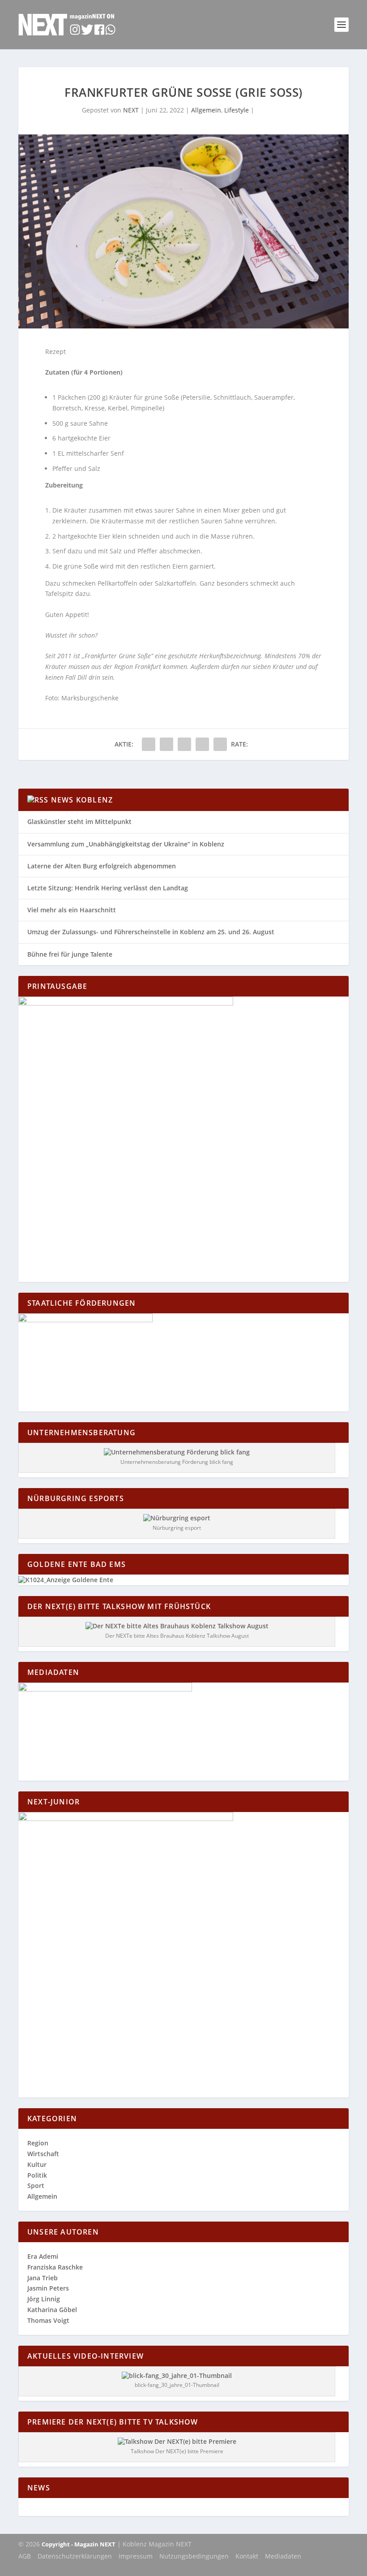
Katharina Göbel (52, 2310)
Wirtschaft (43, 2154)
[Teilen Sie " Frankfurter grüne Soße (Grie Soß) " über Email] (202, 744)
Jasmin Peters (48, 2288)
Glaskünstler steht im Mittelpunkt (79, 822)
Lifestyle (237, 110)
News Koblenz (82, 800)
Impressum (136, 2556)
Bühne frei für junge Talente (70, 954)
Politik (37, 2175)
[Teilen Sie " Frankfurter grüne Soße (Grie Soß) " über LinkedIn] (184, 744)
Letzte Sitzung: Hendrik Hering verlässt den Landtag (108, 888)
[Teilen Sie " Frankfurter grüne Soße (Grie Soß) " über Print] (220, 744)
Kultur (37, 2164)
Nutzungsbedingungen (194, 2556)
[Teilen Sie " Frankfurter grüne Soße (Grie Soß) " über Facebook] (149, 744)
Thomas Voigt (48, 2320)
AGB (25, 2556)
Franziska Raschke (55, 2267)
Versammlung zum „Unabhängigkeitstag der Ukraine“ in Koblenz (126, 844)
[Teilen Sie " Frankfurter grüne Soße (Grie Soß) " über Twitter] (166, 744)
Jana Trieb (43, 2278)
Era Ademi (43, 2256)
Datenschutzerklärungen (75, 2556)
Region (38, 2143)
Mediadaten (283, 2556)
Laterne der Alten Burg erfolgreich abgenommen (102, 866)
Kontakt (247, 2556)
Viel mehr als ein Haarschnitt (72, 910)
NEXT (131, 110)
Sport (36, 2186)
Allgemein (206, 110)
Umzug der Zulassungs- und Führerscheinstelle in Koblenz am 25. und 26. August (151, 932)
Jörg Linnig (44, 2299)
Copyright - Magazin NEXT (79, 2544)
